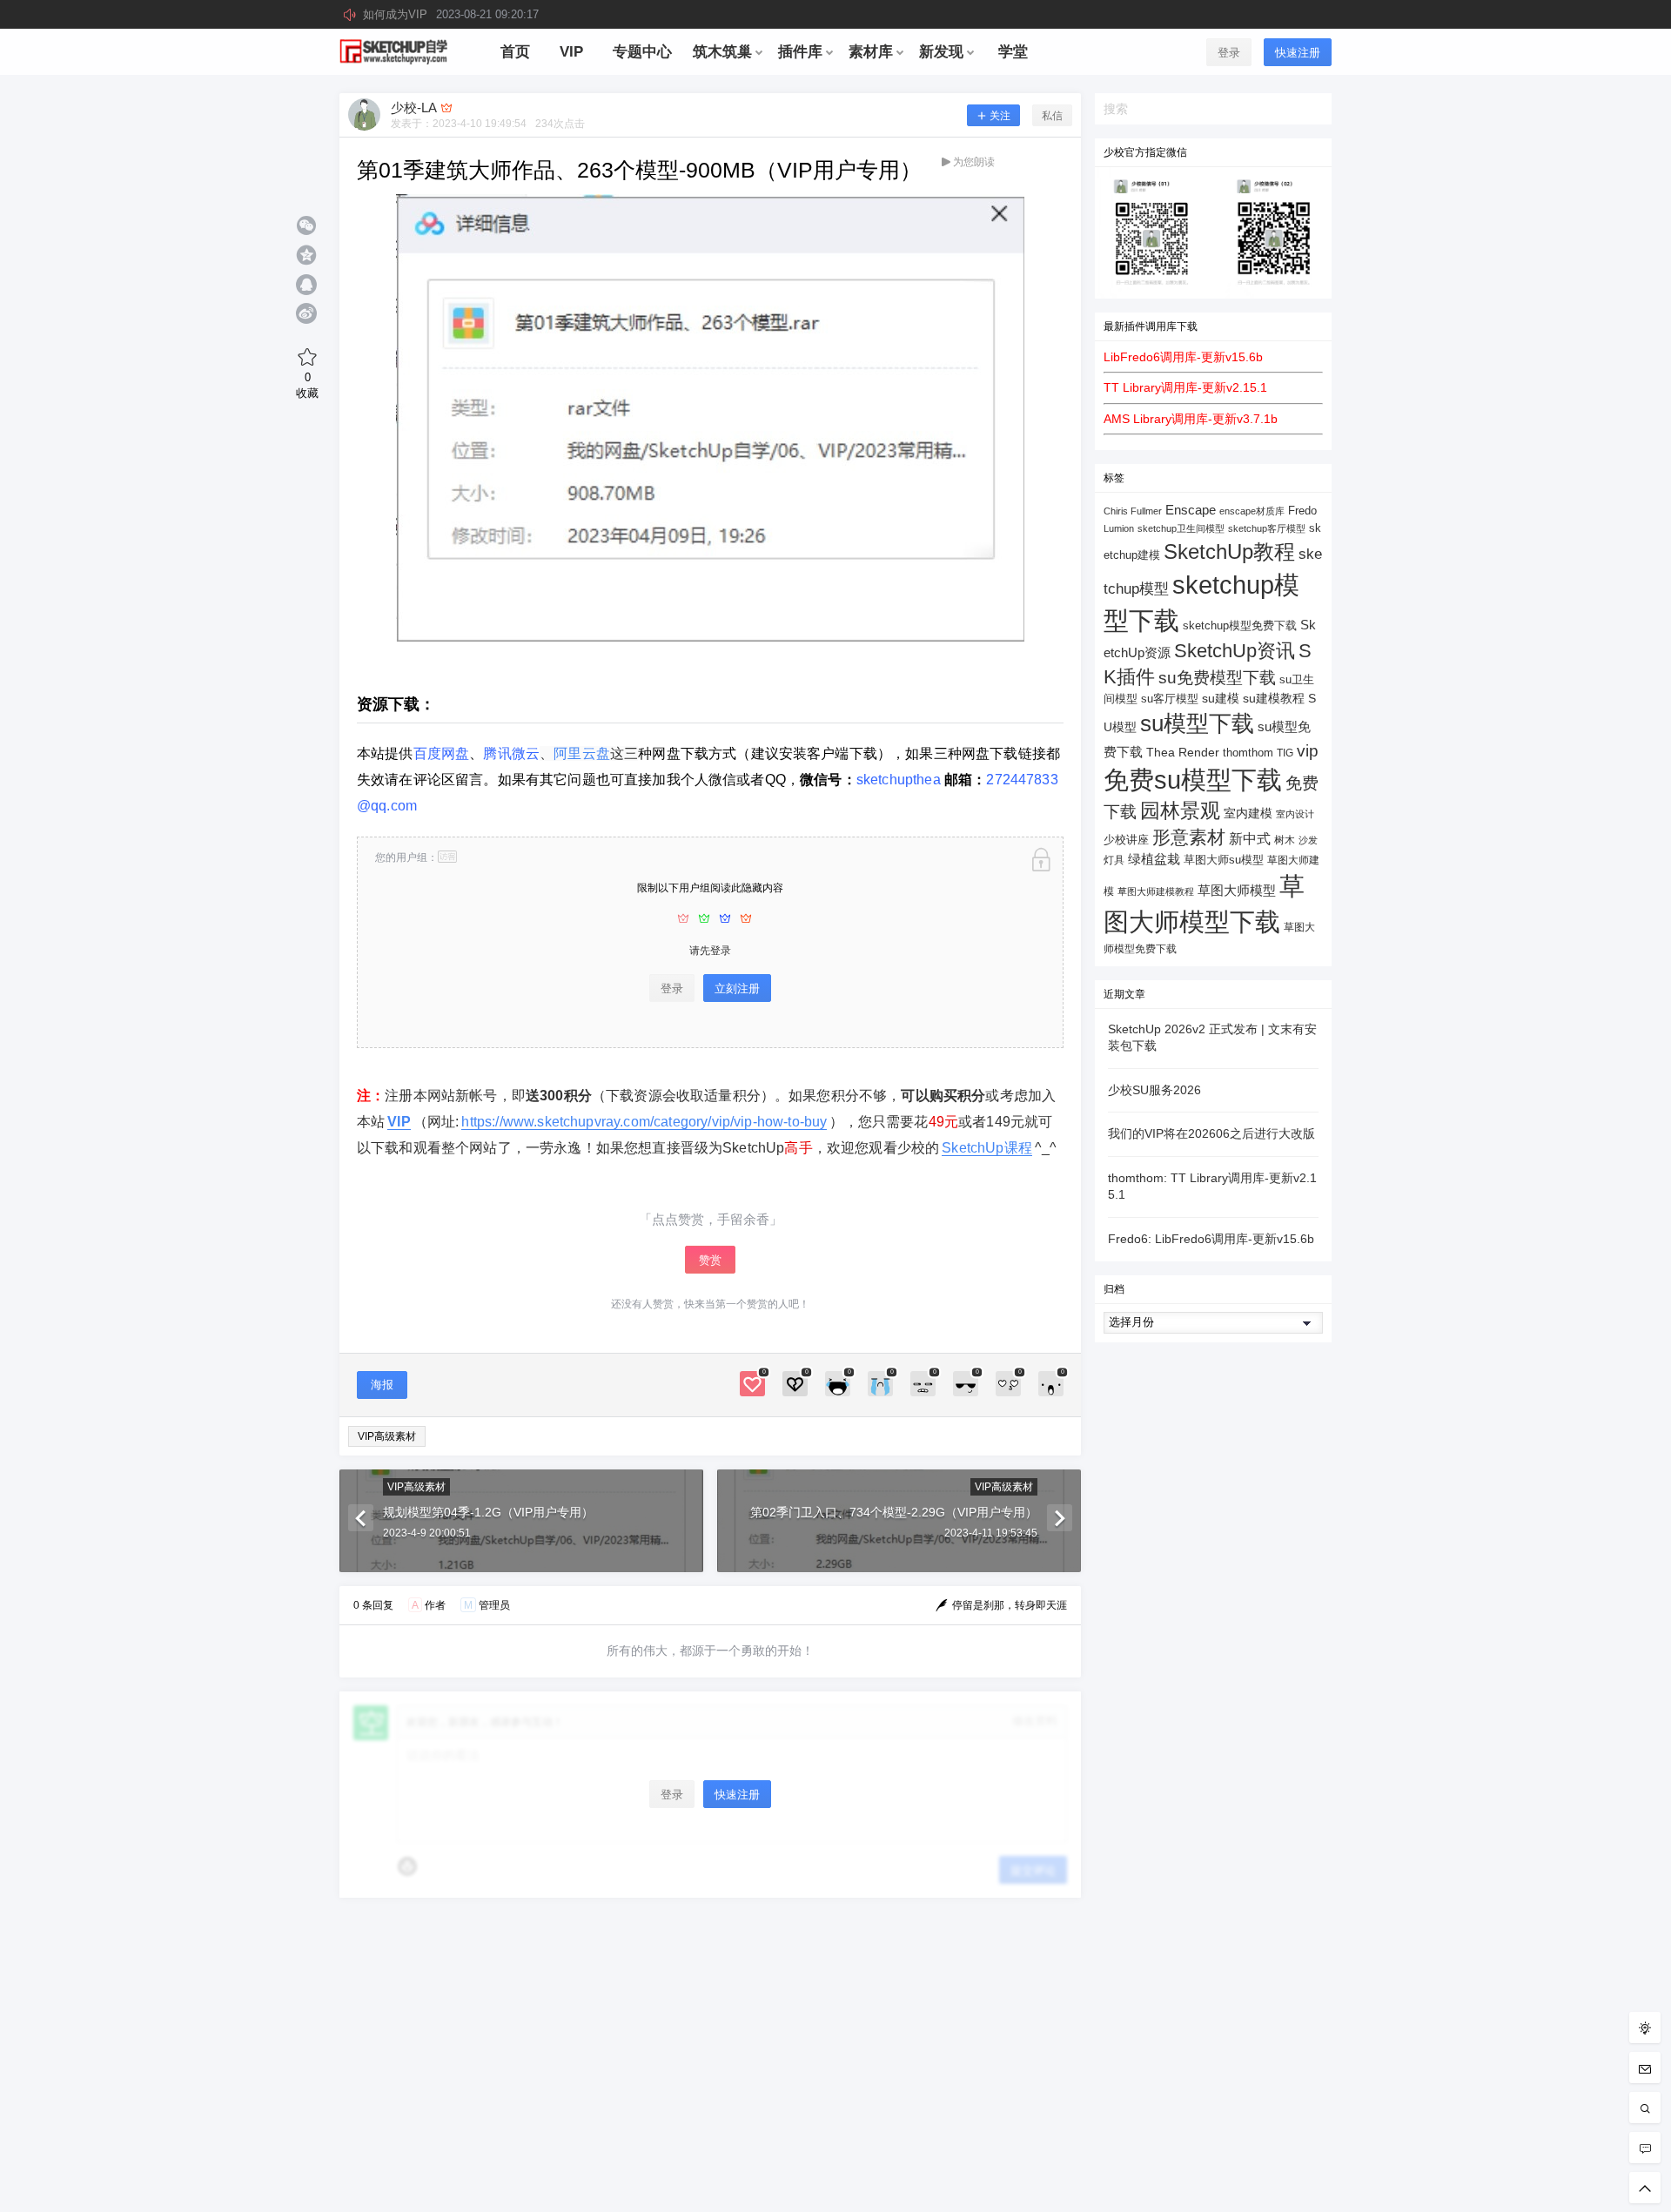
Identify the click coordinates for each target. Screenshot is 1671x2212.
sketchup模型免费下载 (1240, 626)
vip (1308, 751)
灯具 (1114, 860)
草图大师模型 (1237, 890)
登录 (1229, 53)
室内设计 (1295, 814)
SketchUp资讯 (1235, 651)
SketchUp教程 (1229, 551)
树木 (1285, 840)
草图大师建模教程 (1156, 891)
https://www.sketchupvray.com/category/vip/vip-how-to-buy (644, 1122)
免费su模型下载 (1193, 780)
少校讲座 (1126, 840)
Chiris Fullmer (1133, 511)
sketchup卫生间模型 (1181, 528)
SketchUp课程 (987, 1148)
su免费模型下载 (1217, 677)
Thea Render (1183, 753)
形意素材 (1189, 837)
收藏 (307, 385)
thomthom (1248, 753)
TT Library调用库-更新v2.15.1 (1185, 387)
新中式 (1250, 839)
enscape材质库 (1252, 511)
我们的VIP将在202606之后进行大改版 (1211, 1133)
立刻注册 (737, 988)
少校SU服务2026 (1154, 1090)
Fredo (1302, 511)
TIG (1285, 753)
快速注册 (1298, 53)
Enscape (1191, 510)
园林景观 (1180, 811)
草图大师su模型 (1224, 860)
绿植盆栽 (1154, 859)
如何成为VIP (451, 14)
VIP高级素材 (387, 1436)
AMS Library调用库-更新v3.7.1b (1191, 419)
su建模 (1221, 698)
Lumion (1119, 528)
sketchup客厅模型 (1267, 528)
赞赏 (710, 1260)
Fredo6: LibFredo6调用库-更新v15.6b (1211, 1239)
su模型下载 (1197, 723)
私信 (1052, 116)
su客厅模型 (1170, 699)
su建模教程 (1274, 699)
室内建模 (1248, 814)
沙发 (1308, 840)
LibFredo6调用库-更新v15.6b (1183, 357)
